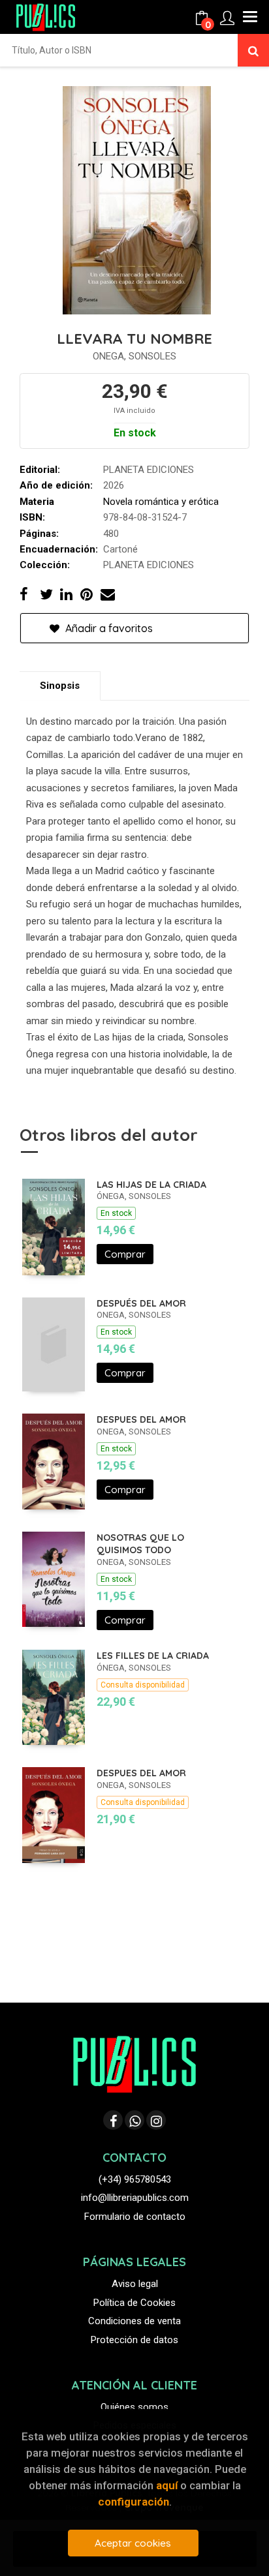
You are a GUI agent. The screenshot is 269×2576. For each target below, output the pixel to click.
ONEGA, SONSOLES (134, 356)
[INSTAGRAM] (156, 2120)
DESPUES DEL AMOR (141, 1419)
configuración (134, 2502)
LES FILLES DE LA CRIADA (153, 1656)
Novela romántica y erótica (161, 502)
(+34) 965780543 (135, 2179)
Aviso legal (135, 2284)
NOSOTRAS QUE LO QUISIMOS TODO (140, 1544)
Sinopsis (60, 686)
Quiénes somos (134, 2407)
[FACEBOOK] (113, 2120)
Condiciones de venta (134, 2321)
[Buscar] (253, 50)
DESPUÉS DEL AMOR (141, 1303)
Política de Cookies (134, 2303)
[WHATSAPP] (134, 2120)
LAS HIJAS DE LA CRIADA (151, 1185)
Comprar (125, 1254)
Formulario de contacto (135, 2217)
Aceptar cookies (133, 2543)
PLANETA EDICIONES (149, 470)
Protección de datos (134, 2340)
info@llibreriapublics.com (135, 2198)
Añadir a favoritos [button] (108, 628)
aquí (167, 2485)
